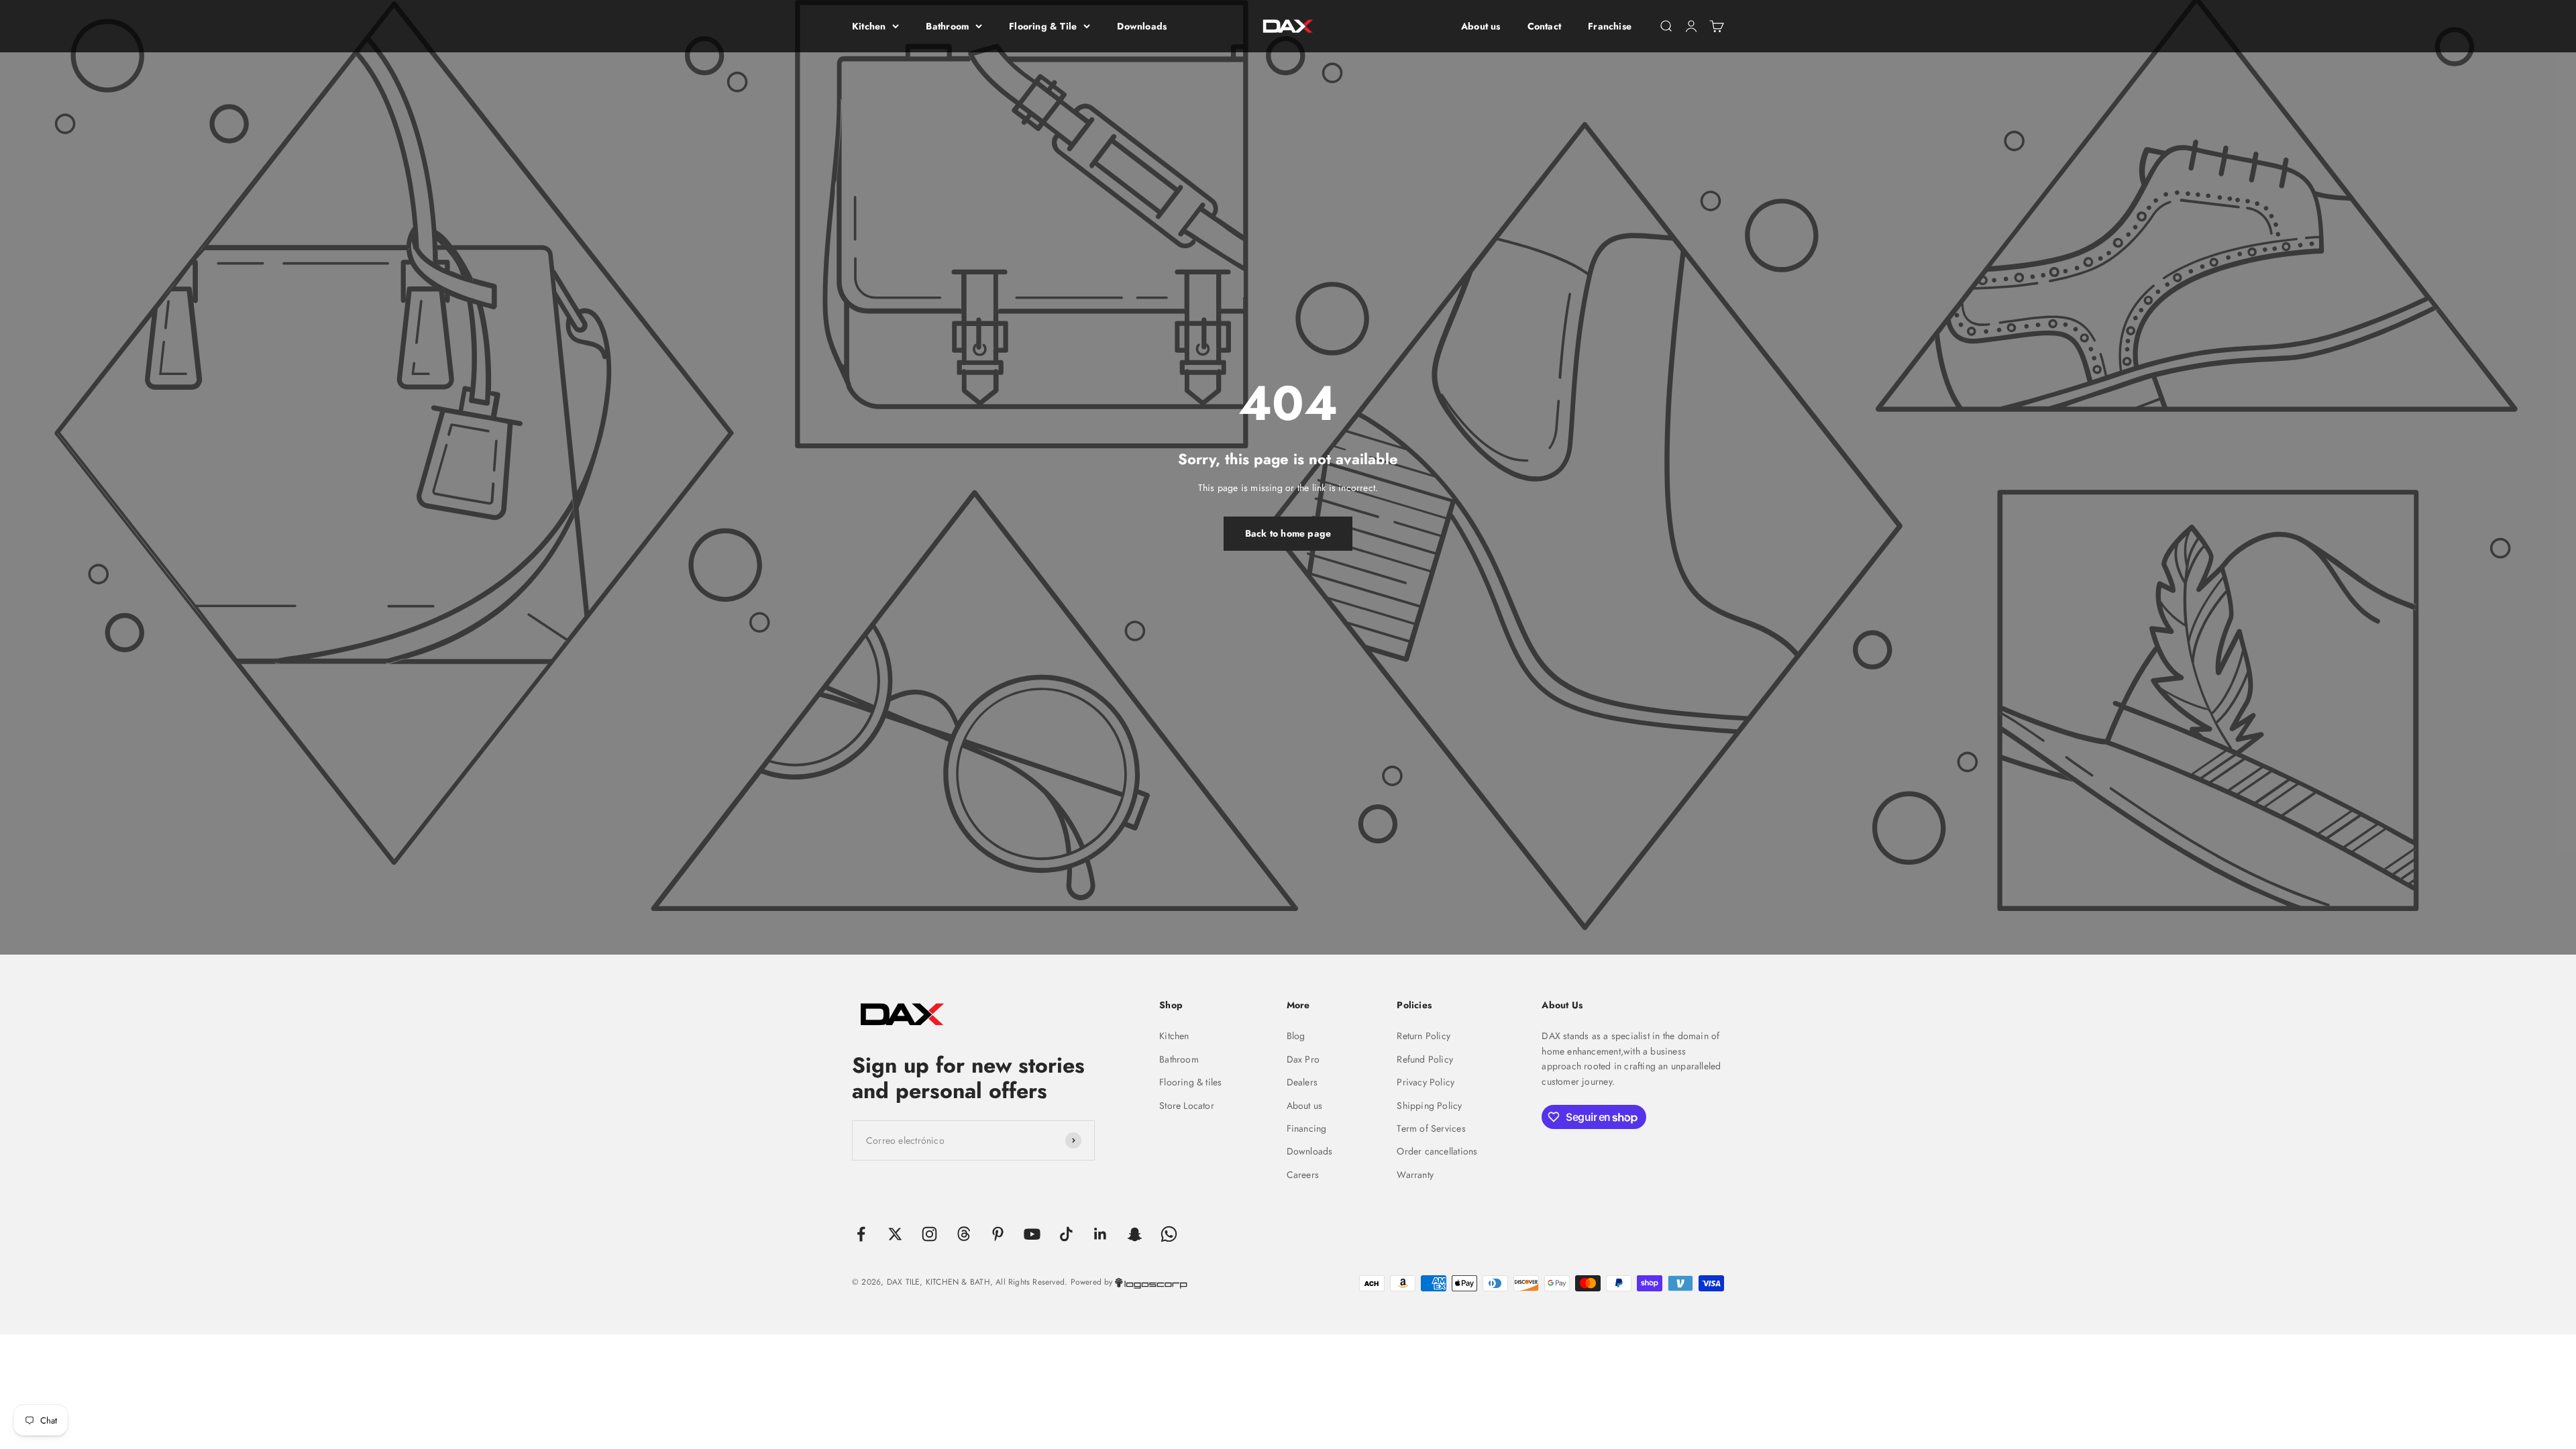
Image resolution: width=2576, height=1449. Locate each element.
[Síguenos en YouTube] (1032, 1234)
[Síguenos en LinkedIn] (1101, 1234)
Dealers (1302, 1082)
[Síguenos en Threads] (964, 1234)
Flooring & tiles (1190, 1082)
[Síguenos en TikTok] (1066, 1234)
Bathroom (947, 26)
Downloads (1142, 26)
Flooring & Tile (1043, 26)
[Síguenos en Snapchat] (1135, 1234)
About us (1481, 26)
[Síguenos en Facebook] (861, 1234)
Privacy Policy (1426, 1082)
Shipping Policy (1429, 1106)
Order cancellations (1437, 1151)
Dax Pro (1303, 1059)
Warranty (1415, 1175)
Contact (1544, 26)
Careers (1303, 1175)
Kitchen (869, 26)
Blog (1296, 1036)
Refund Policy (1425, 1059)
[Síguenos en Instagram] (929, 1234)
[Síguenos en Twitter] (895, 1234)
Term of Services (1431, 1128)
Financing (1307, 1128)
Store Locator (1187, 1106)
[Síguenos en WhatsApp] (1169, 1234)
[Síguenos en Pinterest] (998, 1234)
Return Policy (1424, 1036)
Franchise (1610, 26)
